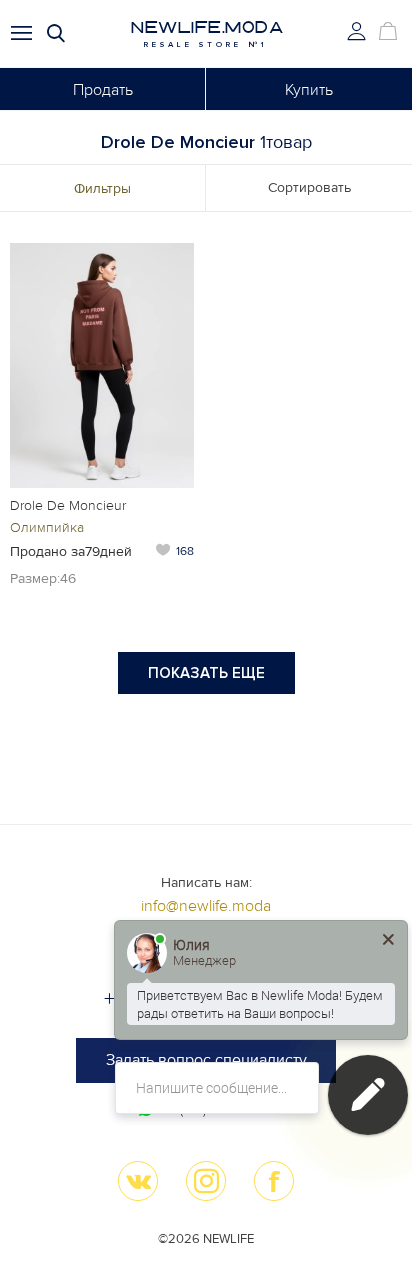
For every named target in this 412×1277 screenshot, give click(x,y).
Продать (103, 90)
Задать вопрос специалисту (206, 1060)
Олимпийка (47, 527)
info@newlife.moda (206, 906)
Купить (309, 90)
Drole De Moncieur (68, 505)
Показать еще (206, 673)
